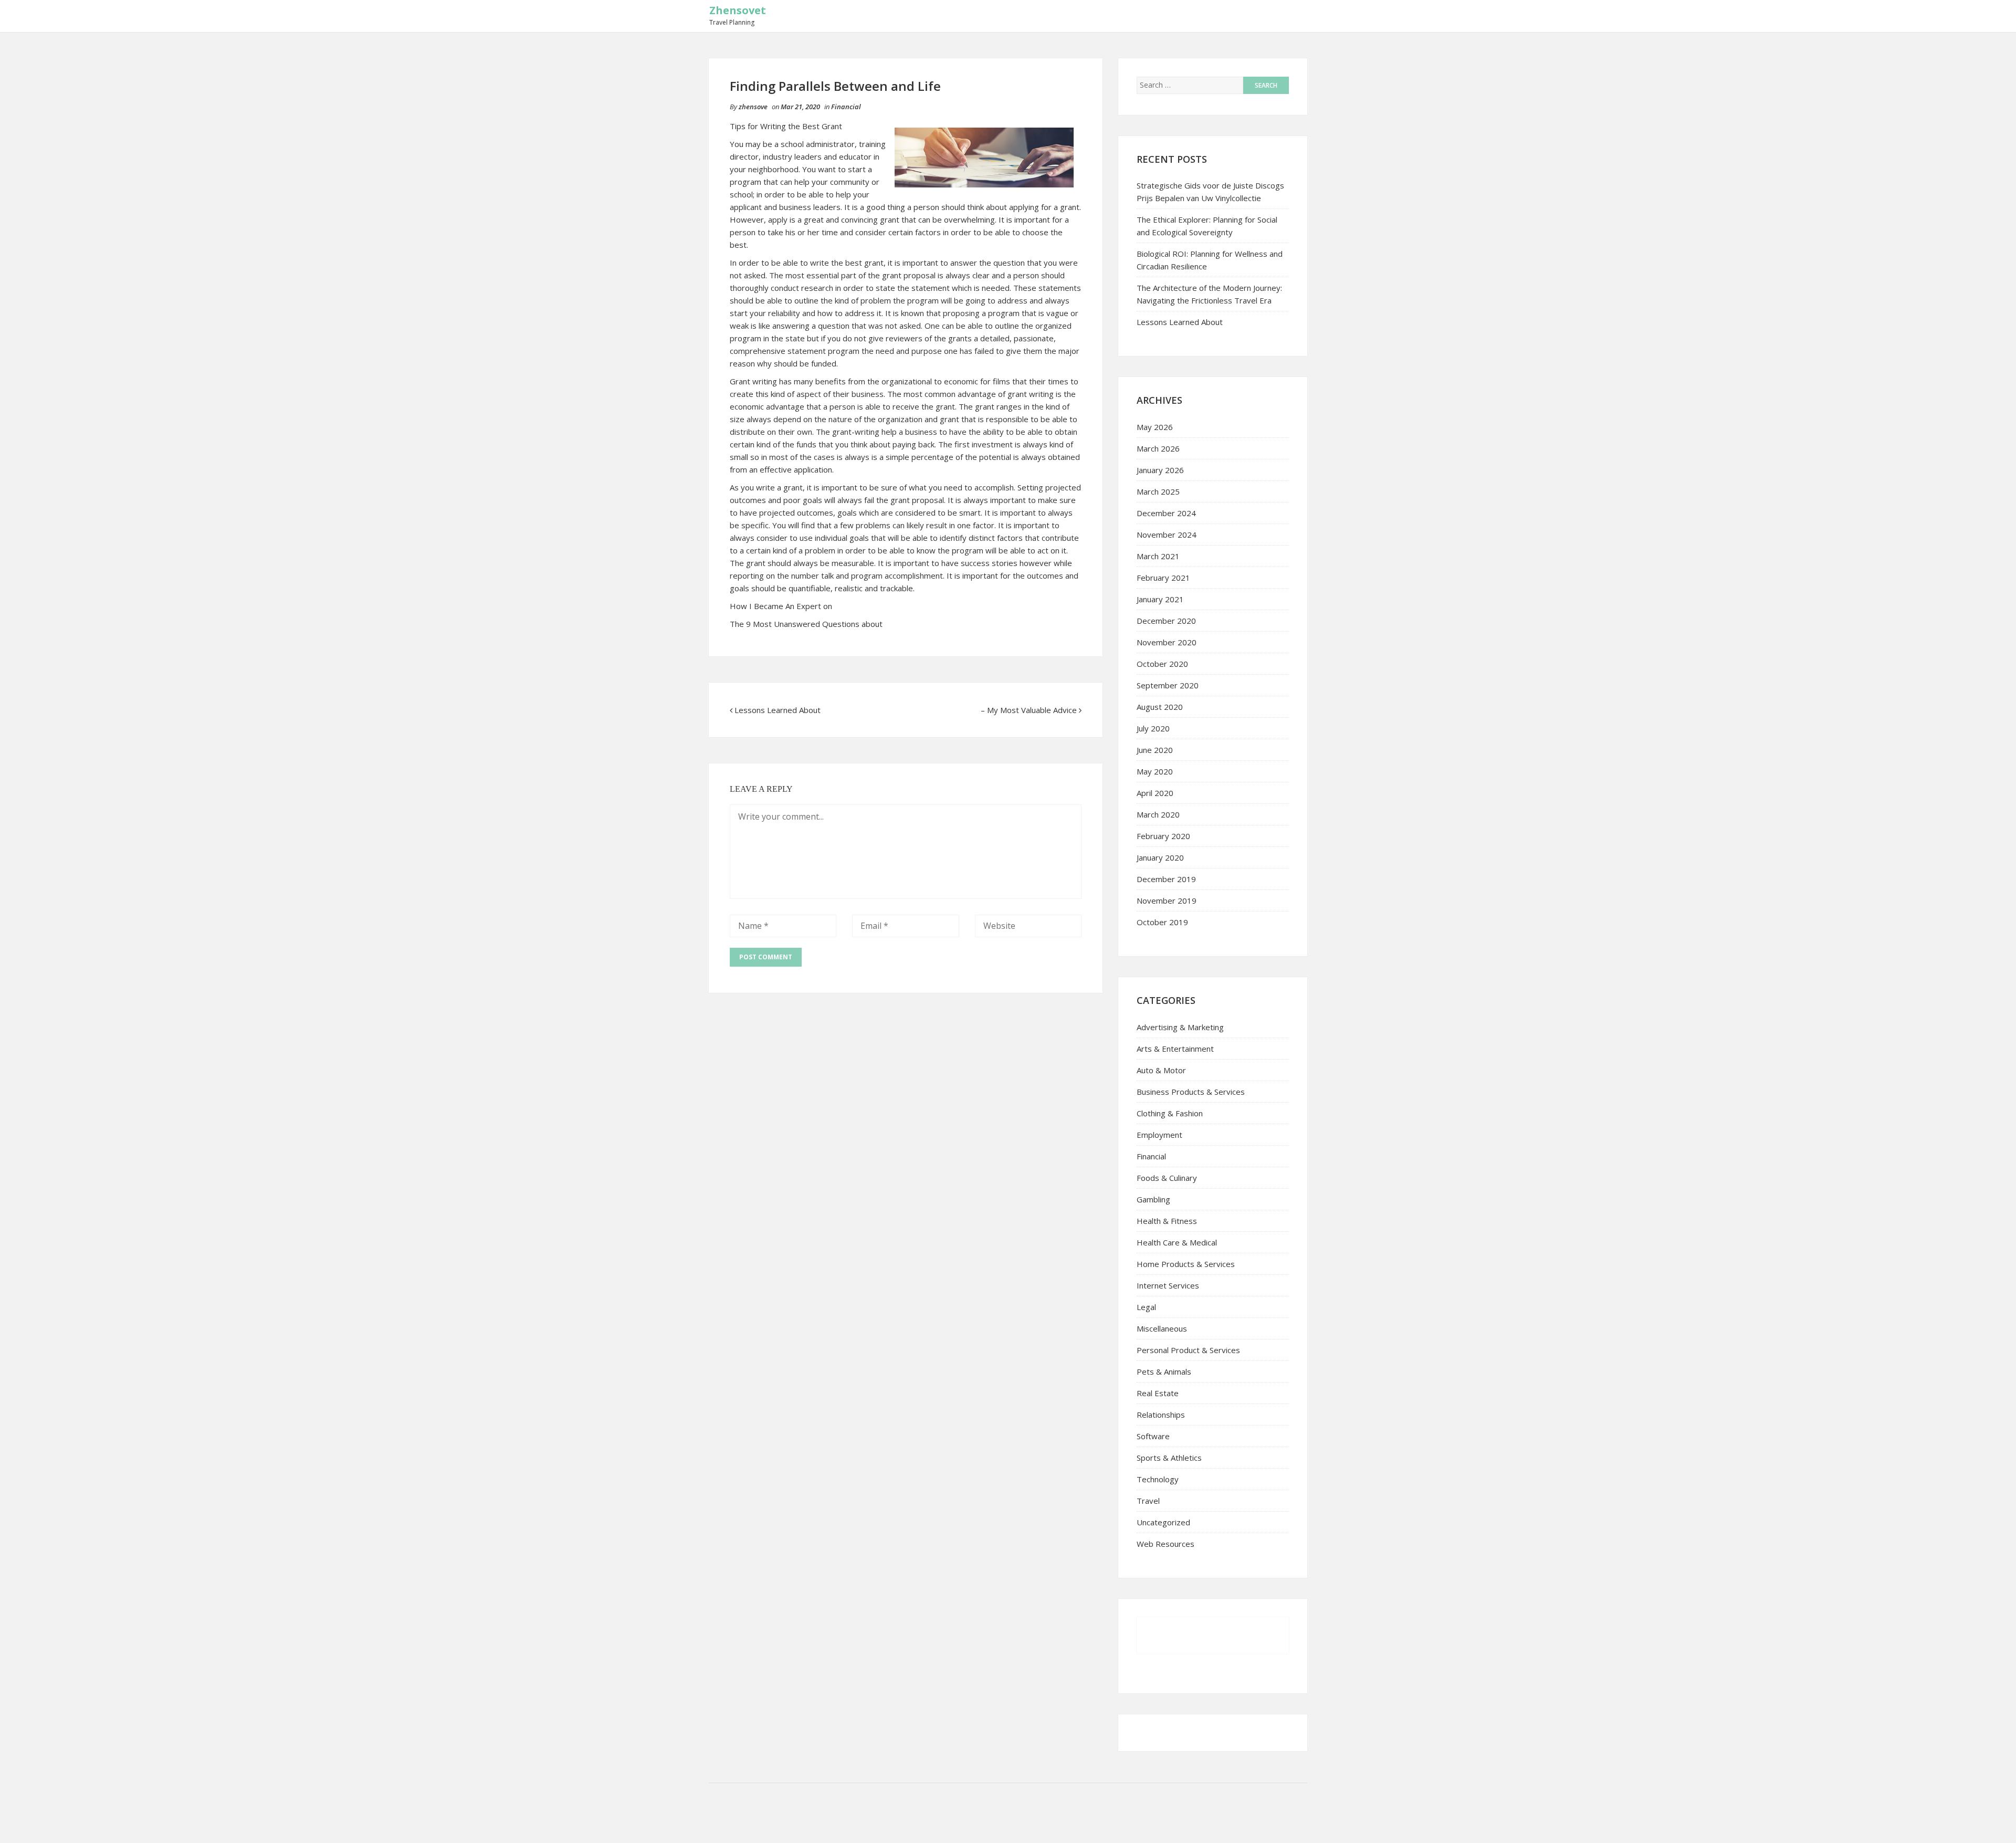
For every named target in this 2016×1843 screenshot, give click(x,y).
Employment (1159, 1135)
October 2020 (1162, 664)
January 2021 (1160, 599)
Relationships (1161, 1415)
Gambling (1153, 1199)
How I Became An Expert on (781, 606)
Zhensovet (738, 10)
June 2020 (1155, 750)
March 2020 (1158, 814)
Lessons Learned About (778, 710)
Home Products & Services (1186, 1264)
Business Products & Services (1191, 1092)
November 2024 (1167, 535)
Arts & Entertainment (1175, 1049)
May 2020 (1155, 771)
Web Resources (1165, 1544)
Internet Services (1168, 1285)
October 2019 (1162, 922)
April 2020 (1155, 793)
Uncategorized (1163, 1522)
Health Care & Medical (1177, 1242)
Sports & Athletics (1169, 1458)
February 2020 (1163, 836)
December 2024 (1166, 513)
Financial (846, 107)
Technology (1158, 1479)
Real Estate (1158, 1393)
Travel (1148, 1501)
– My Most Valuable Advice (1029, 710)
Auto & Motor (1161, 1070)
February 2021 (1163, 578)
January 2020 (1160, 857)
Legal (1146, 1307)
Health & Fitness (1167, 1221)
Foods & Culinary (1167, 1178)
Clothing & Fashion (1170, 1113)
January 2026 (1160, 470)
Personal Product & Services (1188, 1350)
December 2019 (1166, 879)
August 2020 (1160, 707)
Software (1153, 1436)
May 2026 (1155, 427)
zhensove (753, 107)
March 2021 (1158, 556)
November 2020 (1167, 642)
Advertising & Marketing (1180, 1027)
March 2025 (1158, 491)
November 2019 (1167, 900)
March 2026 (1158, 448)
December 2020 (1166, 621)
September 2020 (1168, 685)
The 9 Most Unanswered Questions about (806, 624)
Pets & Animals (1164, 1371)
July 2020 (1153, 728)
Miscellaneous (1162, 1328)
